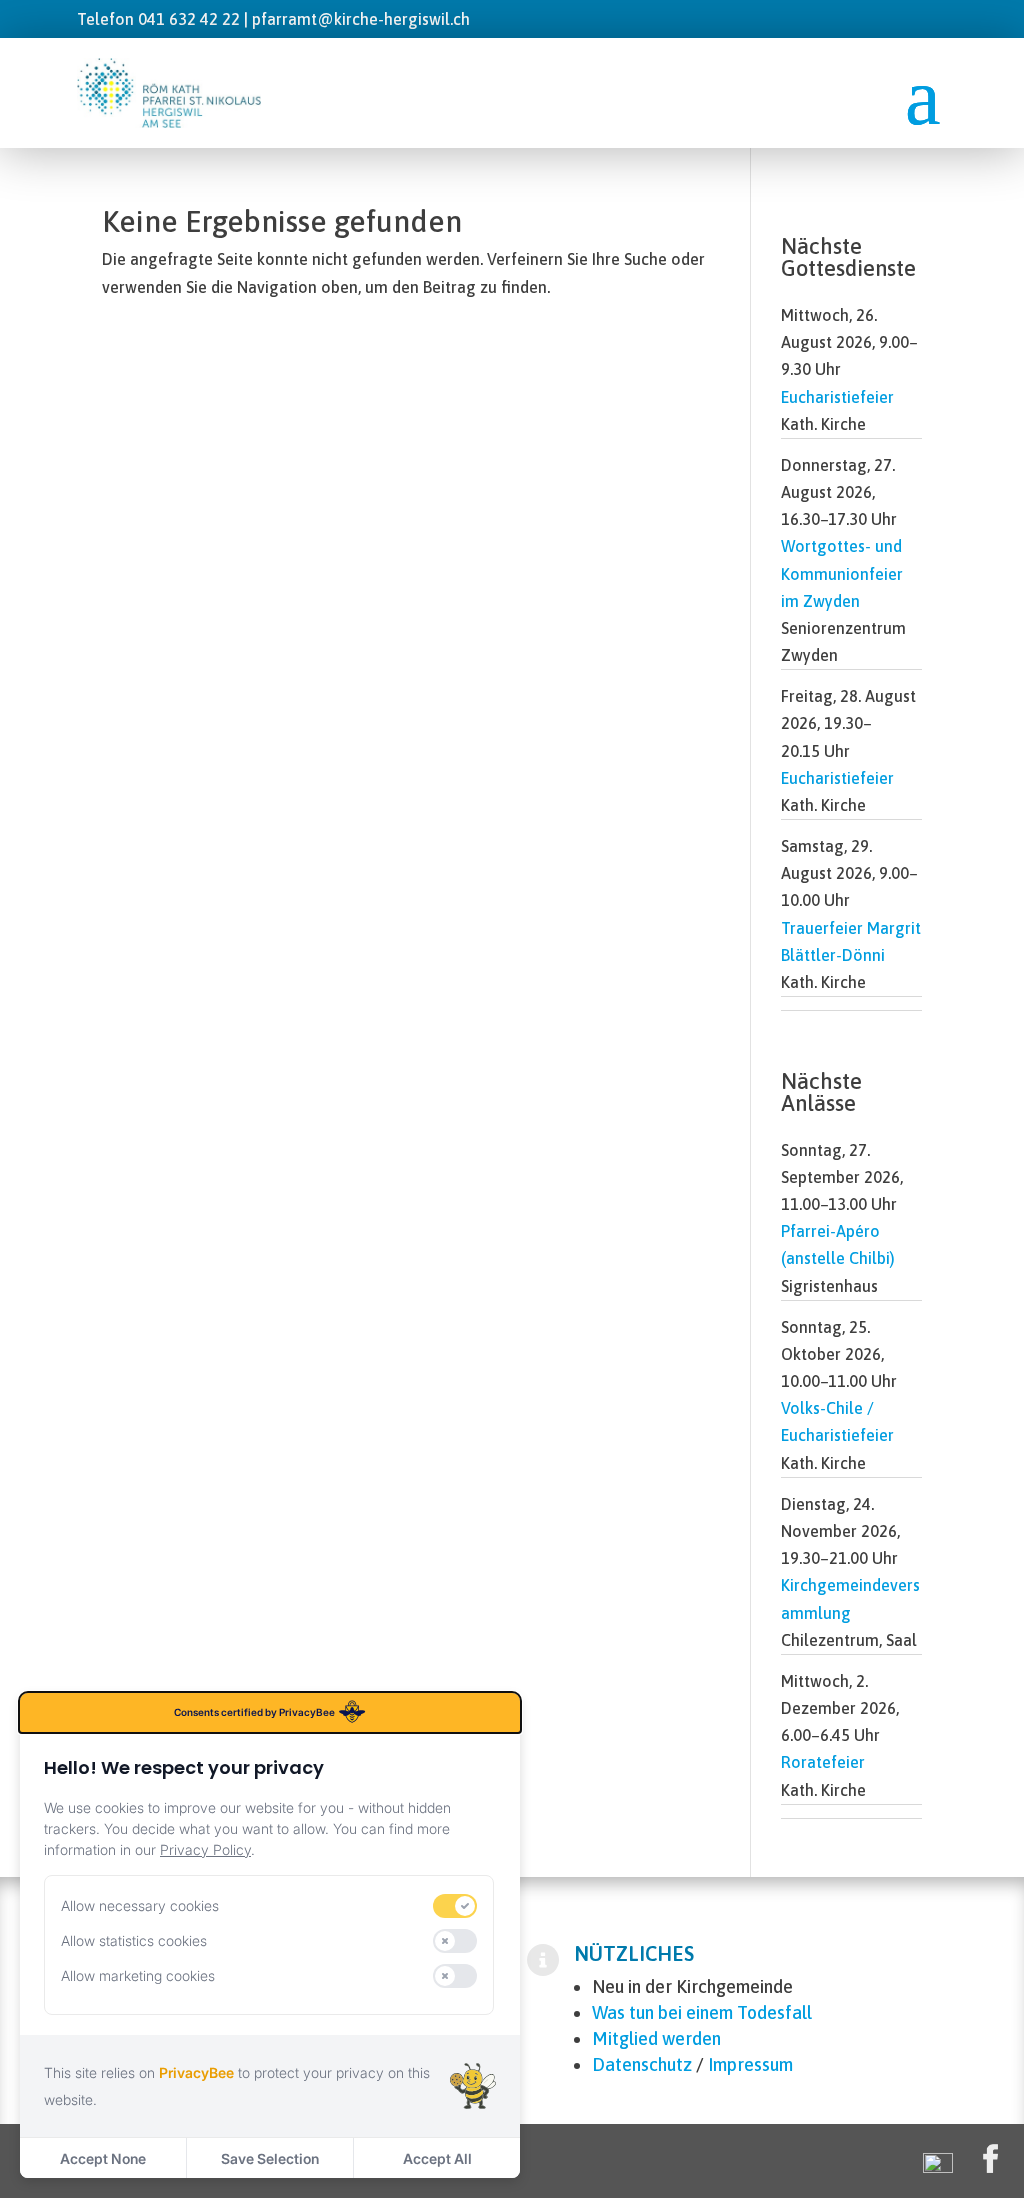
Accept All (437, 2158)
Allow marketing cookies (138, 1975)
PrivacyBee (196, 2072)
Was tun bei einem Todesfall (702, 2012)
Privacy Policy (205, 1849)
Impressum (750, 2064)
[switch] (455, 1906)
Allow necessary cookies (140, 1905)
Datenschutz (642, 2064)
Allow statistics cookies (134, 1940)
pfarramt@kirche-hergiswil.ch (361, 19)
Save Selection (270, 2158)
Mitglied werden (656, 2038)
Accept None (103, 2158)
